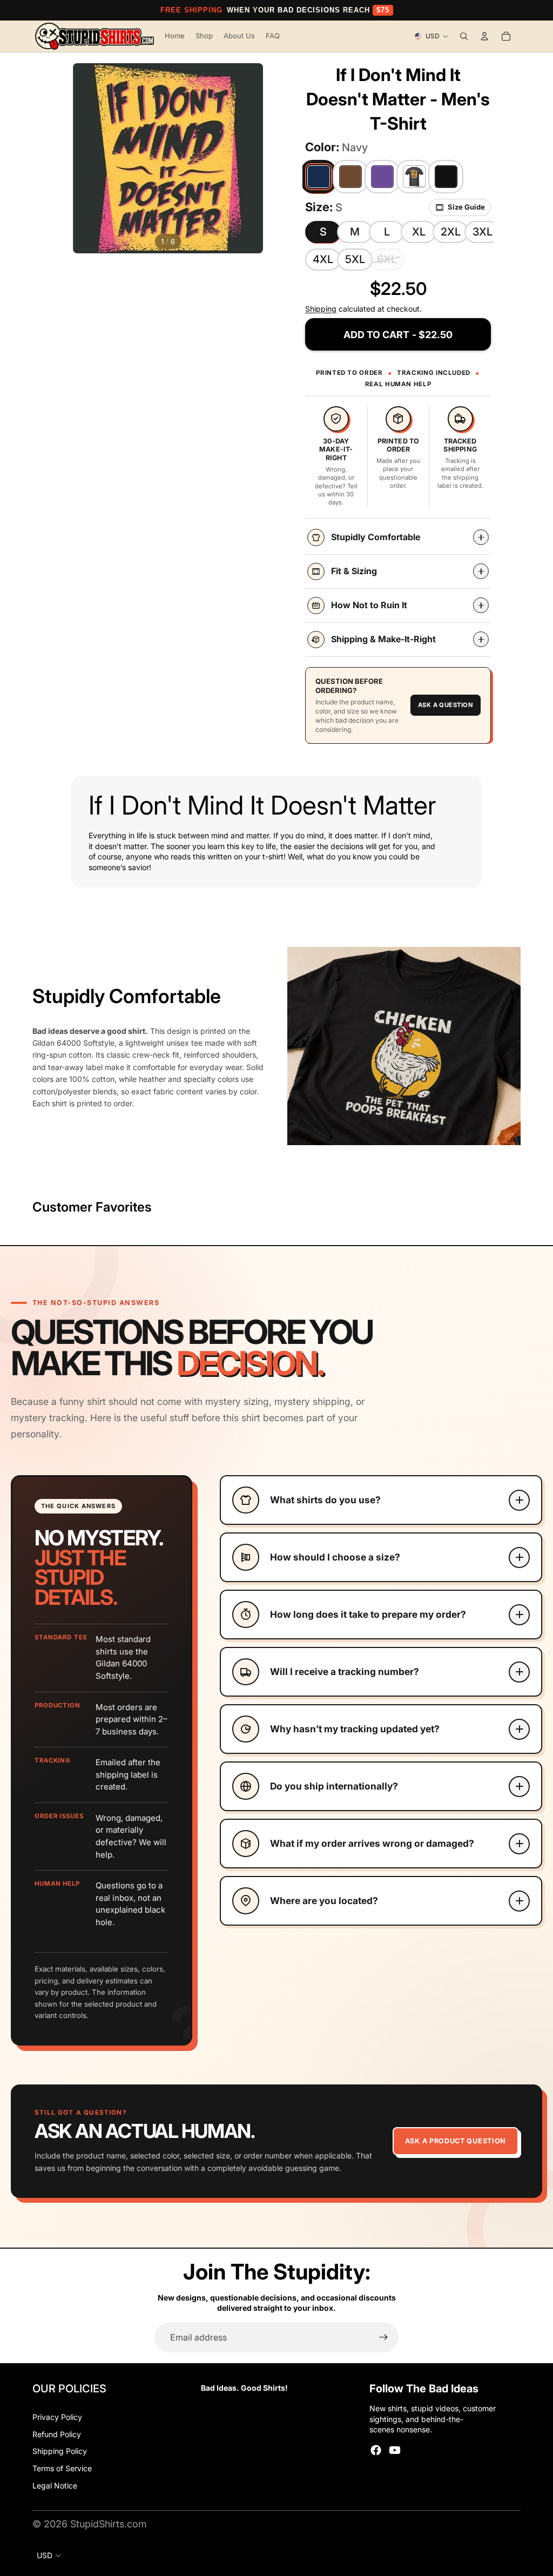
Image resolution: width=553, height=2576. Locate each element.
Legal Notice (55, 2486)
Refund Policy (57, 2434)
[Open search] (464, 36)
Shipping (321, 309)
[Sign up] (383, 2337)
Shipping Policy (60, 2451)
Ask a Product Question (456, 2141)
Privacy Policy (57, 2417)
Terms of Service (62, 2468)
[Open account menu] (484, 36)
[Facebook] (376, 2450)
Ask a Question (446, 705)
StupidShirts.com (109, 2524)
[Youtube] (395, 2450)
